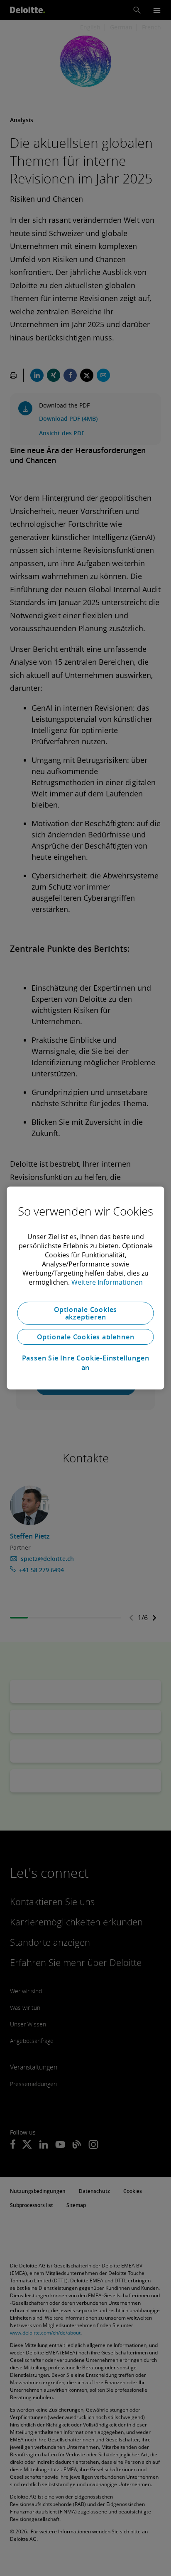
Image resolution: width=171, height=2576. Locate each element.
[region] (85, 1288)
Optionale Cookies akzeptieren (86, 1313)
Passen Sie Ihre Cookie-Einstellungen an (86, 1363)
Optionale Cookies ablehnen (86, 1337)
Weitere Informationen (107, 1282)
